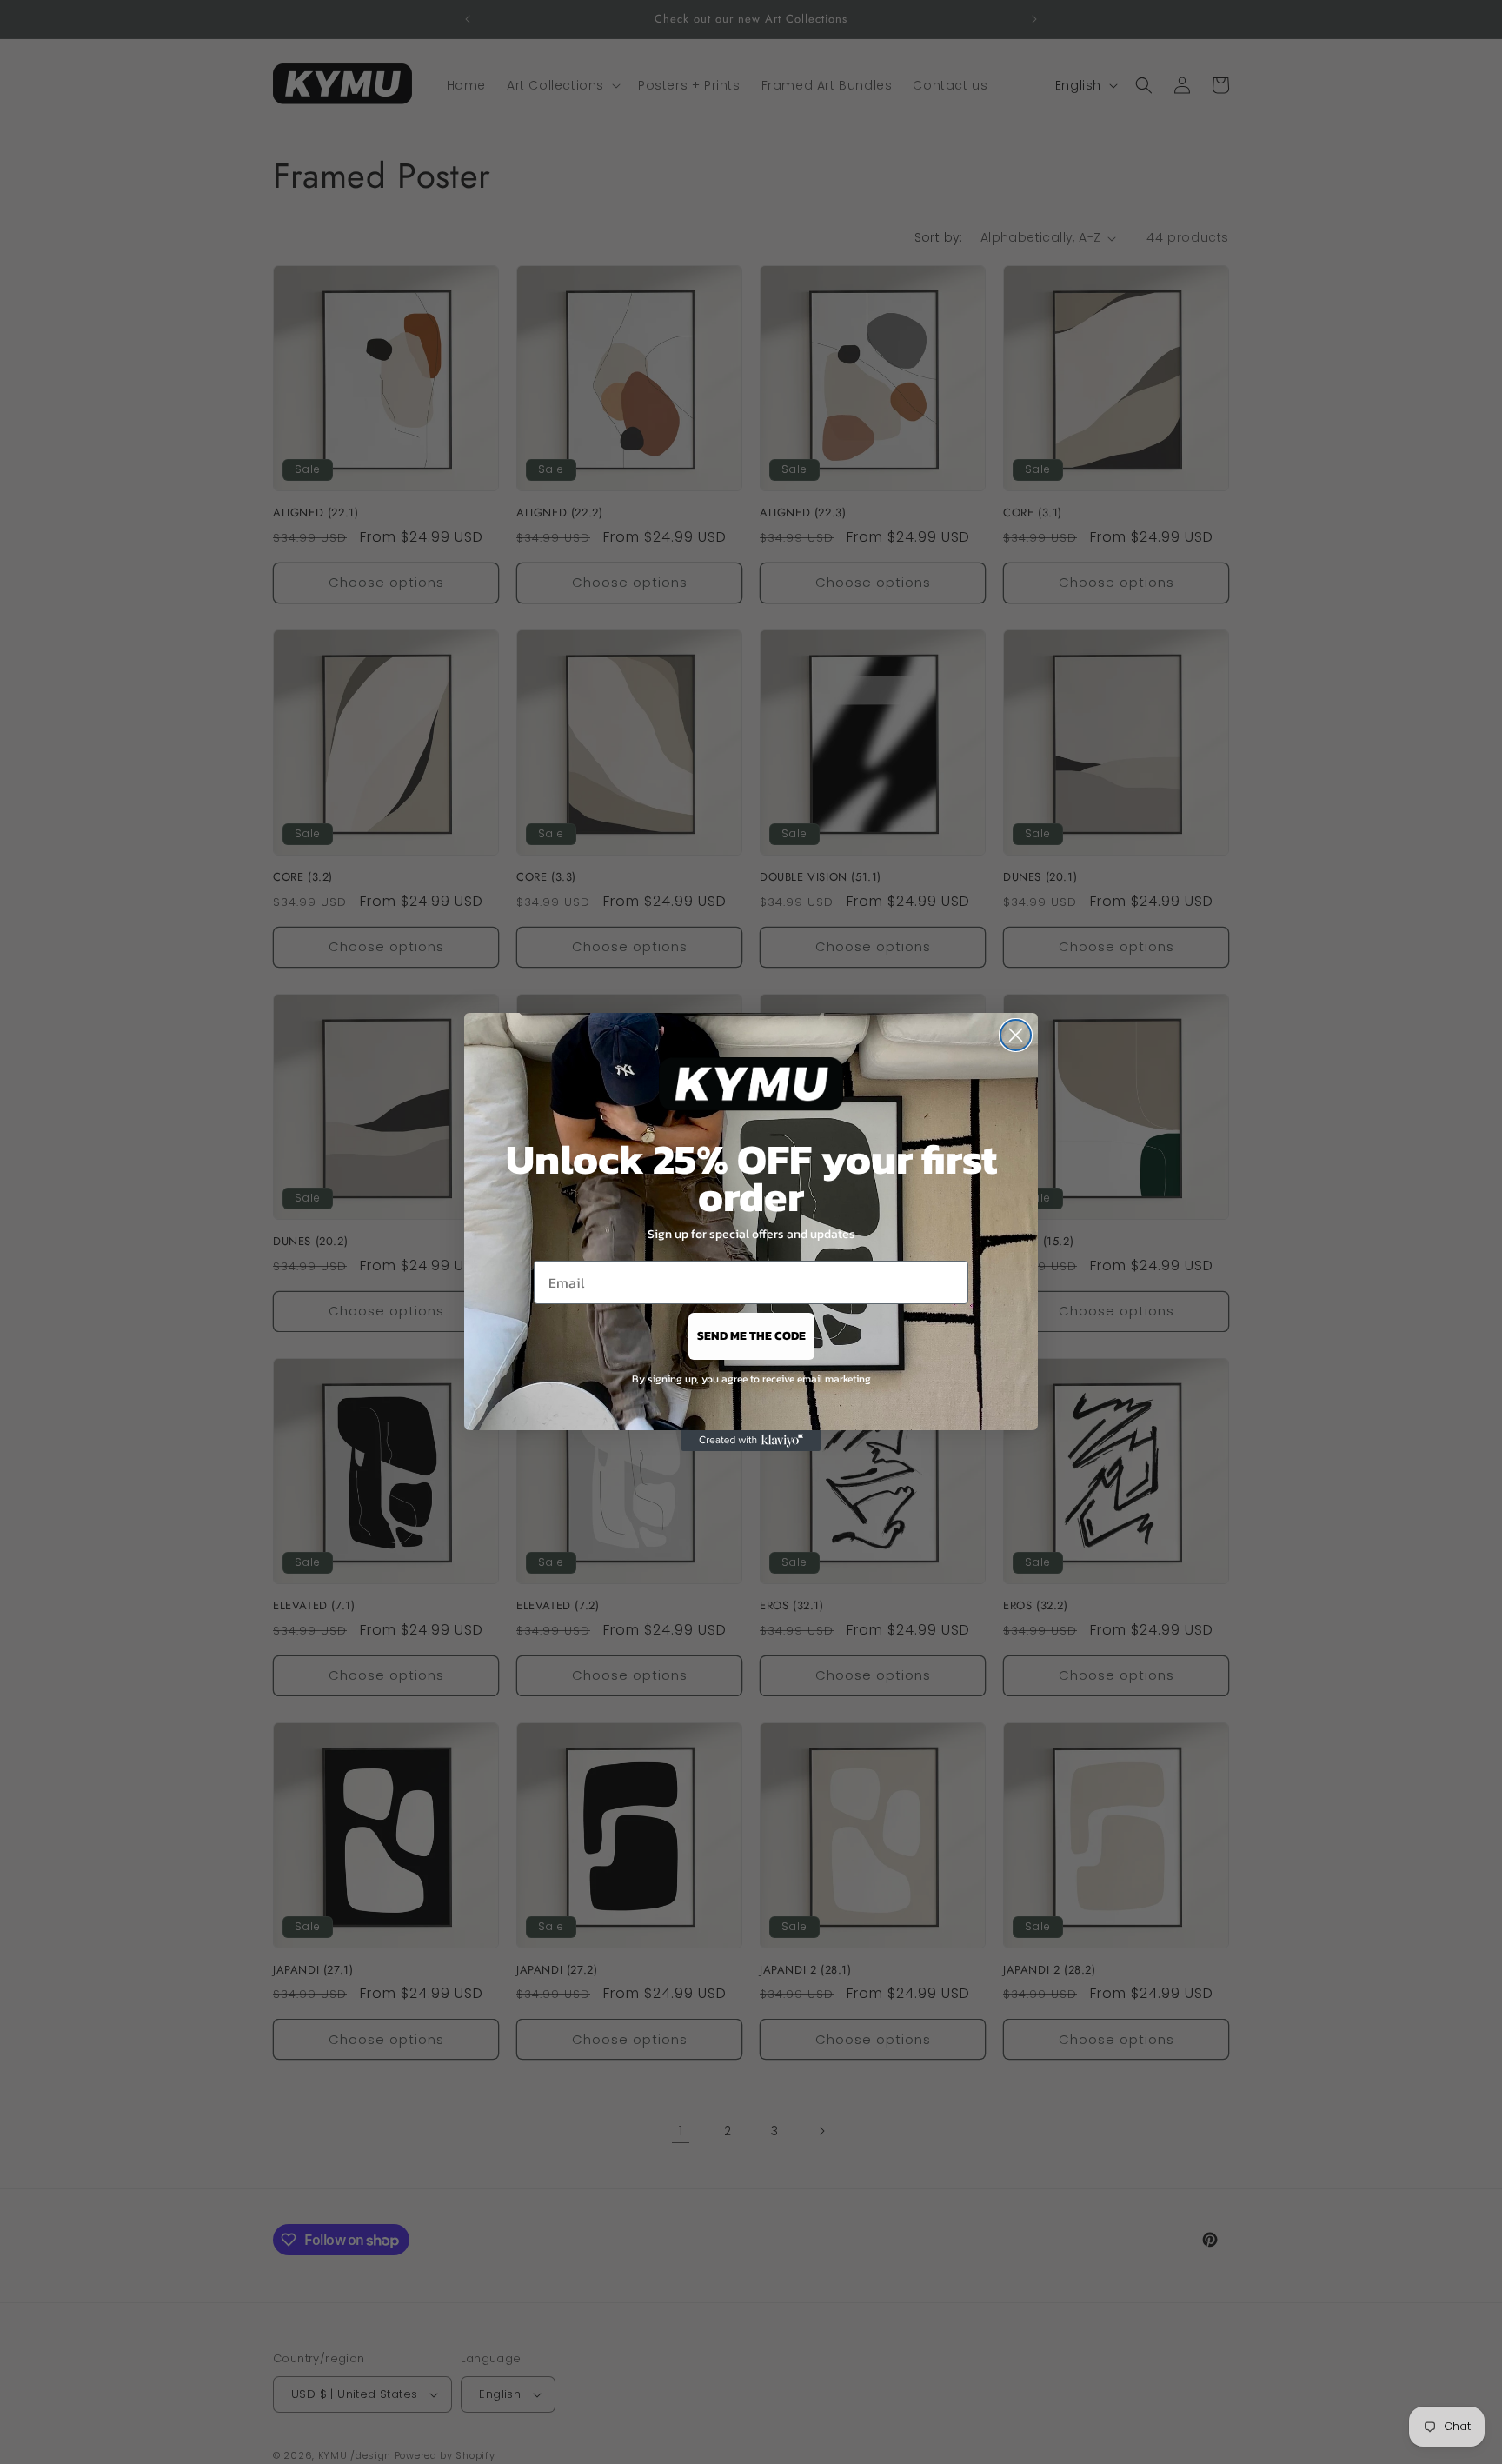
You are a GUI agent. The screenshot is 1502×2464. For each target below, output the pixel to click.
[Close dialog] (1016, 1035)
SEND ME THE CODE (751, 1336)
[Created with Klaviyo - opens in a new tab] (751, 1441)
